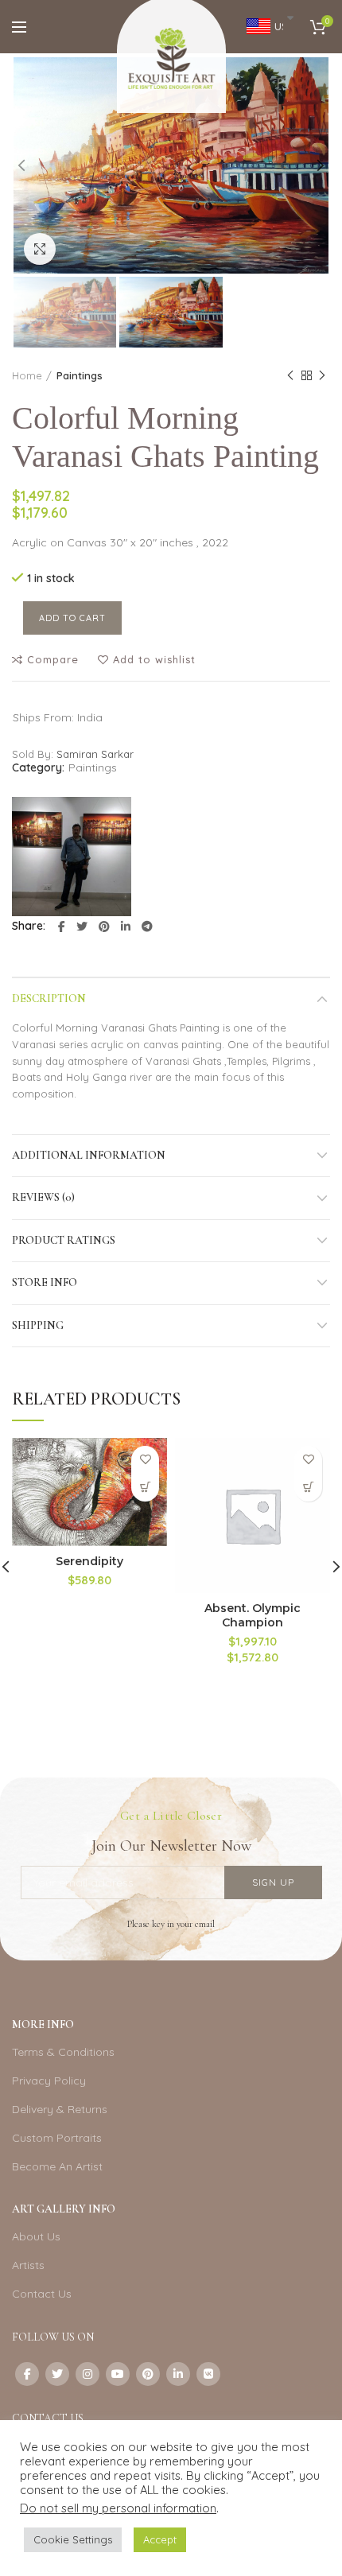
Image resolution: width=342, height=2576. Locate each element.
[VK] (208, 2374)
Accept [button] (160, 2539)
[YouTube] (118, 2374)
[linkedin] (126, 927)
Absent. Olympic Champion (253, 1615)
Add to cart (72, 618)
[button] (145, 1488)
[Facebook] (62, 927)
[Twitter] (82, 927)
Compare (53, 660)
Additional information (89, 1155)
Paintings (80, 375)
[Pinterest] (104, 927)
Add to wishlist (154, 660)
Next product (322, 375)
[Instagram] (87, 2374)
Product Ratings (64, 1240)
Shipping (38, 1325)
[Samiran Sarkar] (72, 857)
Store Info (45, 1282)
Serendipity (89, 1561)
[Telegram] (147, 927)
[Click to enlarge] (40, 249)
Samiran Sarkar (95, 754)
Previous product (290, 375)
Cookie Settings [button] (73, 2539)
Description (49, 999)
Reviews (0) (43, 1197)
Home (27, 375)
